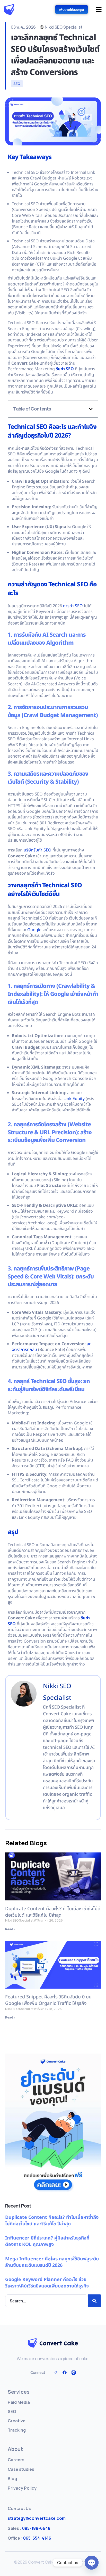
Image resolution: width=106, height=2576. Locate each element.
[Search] (94, 2301)
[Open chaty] (92, 2563)
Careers (16, 2460)
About (15, 2449)
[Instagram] (56, 2373)
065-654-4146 (29, 2538)
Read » (10, 1929)
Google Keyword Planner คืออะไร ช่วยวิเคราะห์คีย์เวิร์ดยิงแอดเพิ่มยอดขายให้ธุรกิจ (47, 2283)
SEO (17, 84)
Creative (17, 2421)
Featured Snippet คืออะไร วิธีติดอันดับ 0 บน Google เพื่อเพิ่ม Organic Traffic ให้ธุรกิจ (48, 2000)
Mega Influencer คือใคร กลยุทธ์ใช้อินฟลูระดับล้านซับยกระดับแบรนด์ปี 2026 (52, 2262)
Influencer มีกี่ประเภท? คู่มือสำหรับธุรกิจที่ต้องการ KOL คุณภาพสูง (47, 2241)
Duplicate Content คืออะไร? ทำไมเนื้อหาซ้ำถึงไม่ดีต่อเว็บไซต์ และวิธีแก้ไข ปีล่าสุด (53, 1912)
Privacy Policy (22, 2488)
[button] (91, 409)
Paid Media (19, 2402)
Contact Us (19, 2508)
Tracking (17, 2430)
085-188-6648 (29, 2528)
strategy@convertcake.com (37, 2518)
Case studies (21, 2469)
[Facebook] (65, 2373)
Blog (12, 2479)
